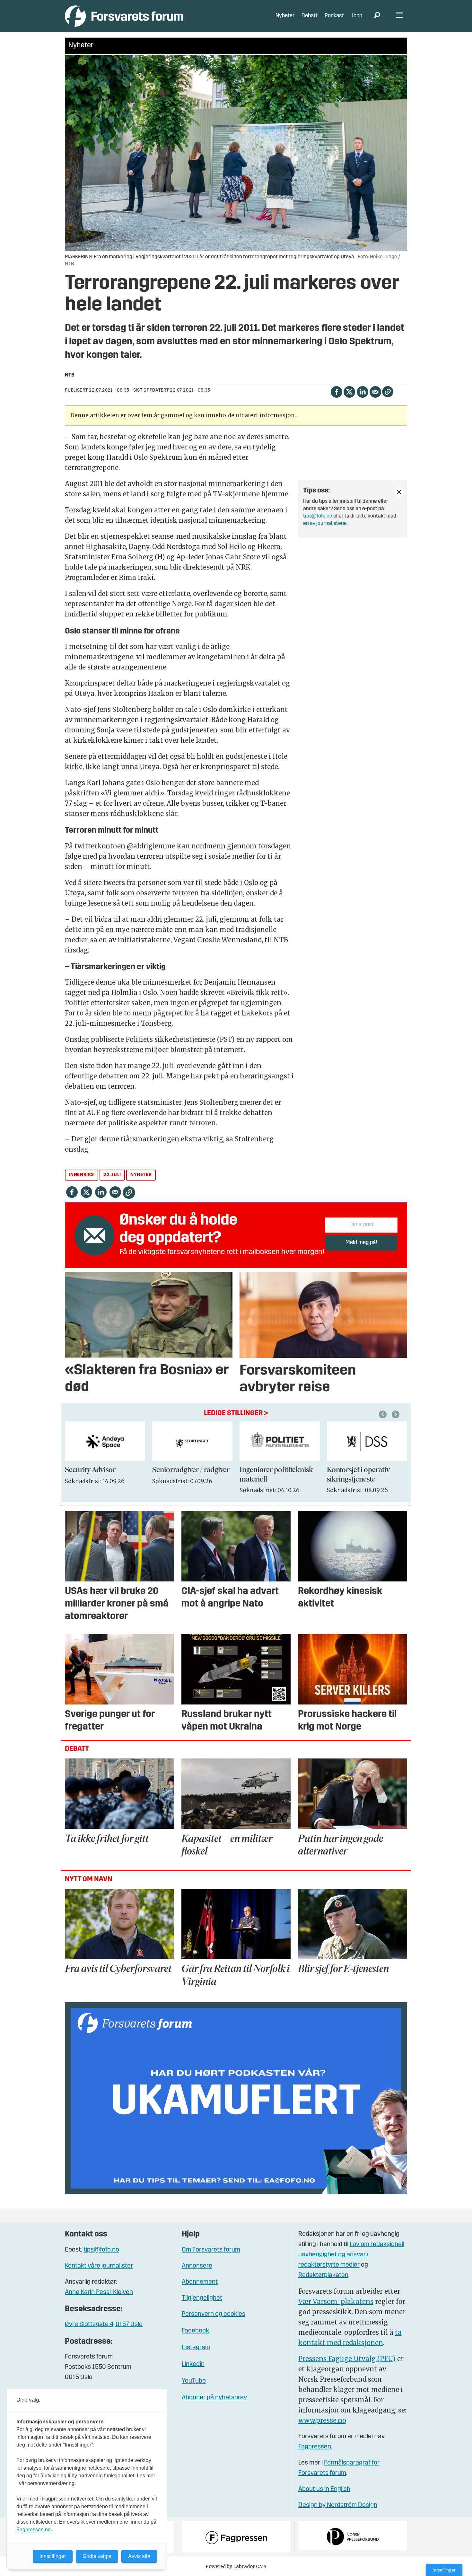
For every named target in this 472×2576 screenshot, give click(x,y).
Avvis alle (139, 2556)
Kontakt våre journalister (99, 2266)
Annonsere (197, 2266)
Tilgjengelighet (202, 2298)
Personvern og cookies (214, 2314)
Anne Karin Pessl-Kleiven (99, 2292)
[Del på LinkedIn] (362, 391)
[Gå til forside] (124, 16)
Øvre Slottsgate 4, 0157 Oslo (104, 2324)
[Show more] (399, 492)
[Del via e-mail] (375, 391)
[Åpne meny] (400, 16)
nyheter (141, 1175)
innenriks (82, 1175)
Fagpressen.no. (34, 2530)
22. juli (112, 1175)
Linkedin (193, 2364)
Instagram (196, 2348)
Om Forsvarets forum (211, 2250)
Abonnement (200, 2282)
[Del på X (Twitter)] (349, 391)
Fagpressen (315, 2447)
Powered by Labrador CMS (236, 2566)
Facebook (195, 2331)
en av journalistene (325, 524)
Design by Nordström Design (338, 2505)
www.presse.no (322, 2420)
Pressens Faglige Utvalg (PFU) (347, 2359)
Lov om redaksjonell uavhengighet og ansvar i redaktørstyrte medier (351, 2255)
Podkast (334, 16)
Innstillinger (444, 2570)
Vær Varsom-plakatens (336, 2302)
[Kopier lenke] (388, 392)
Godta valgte (97, 2556)
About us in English (324, 2489)
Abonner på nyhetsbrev (214, 2398)
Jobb (357, 16)
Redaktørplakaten (323, 2275)
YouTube (194, 2381)
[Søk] (377, 16)
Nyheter (285, 16)
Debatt (310, 16)
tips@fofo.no (318, 516)
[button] (384, 1414)
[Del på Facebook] (336, 391)
